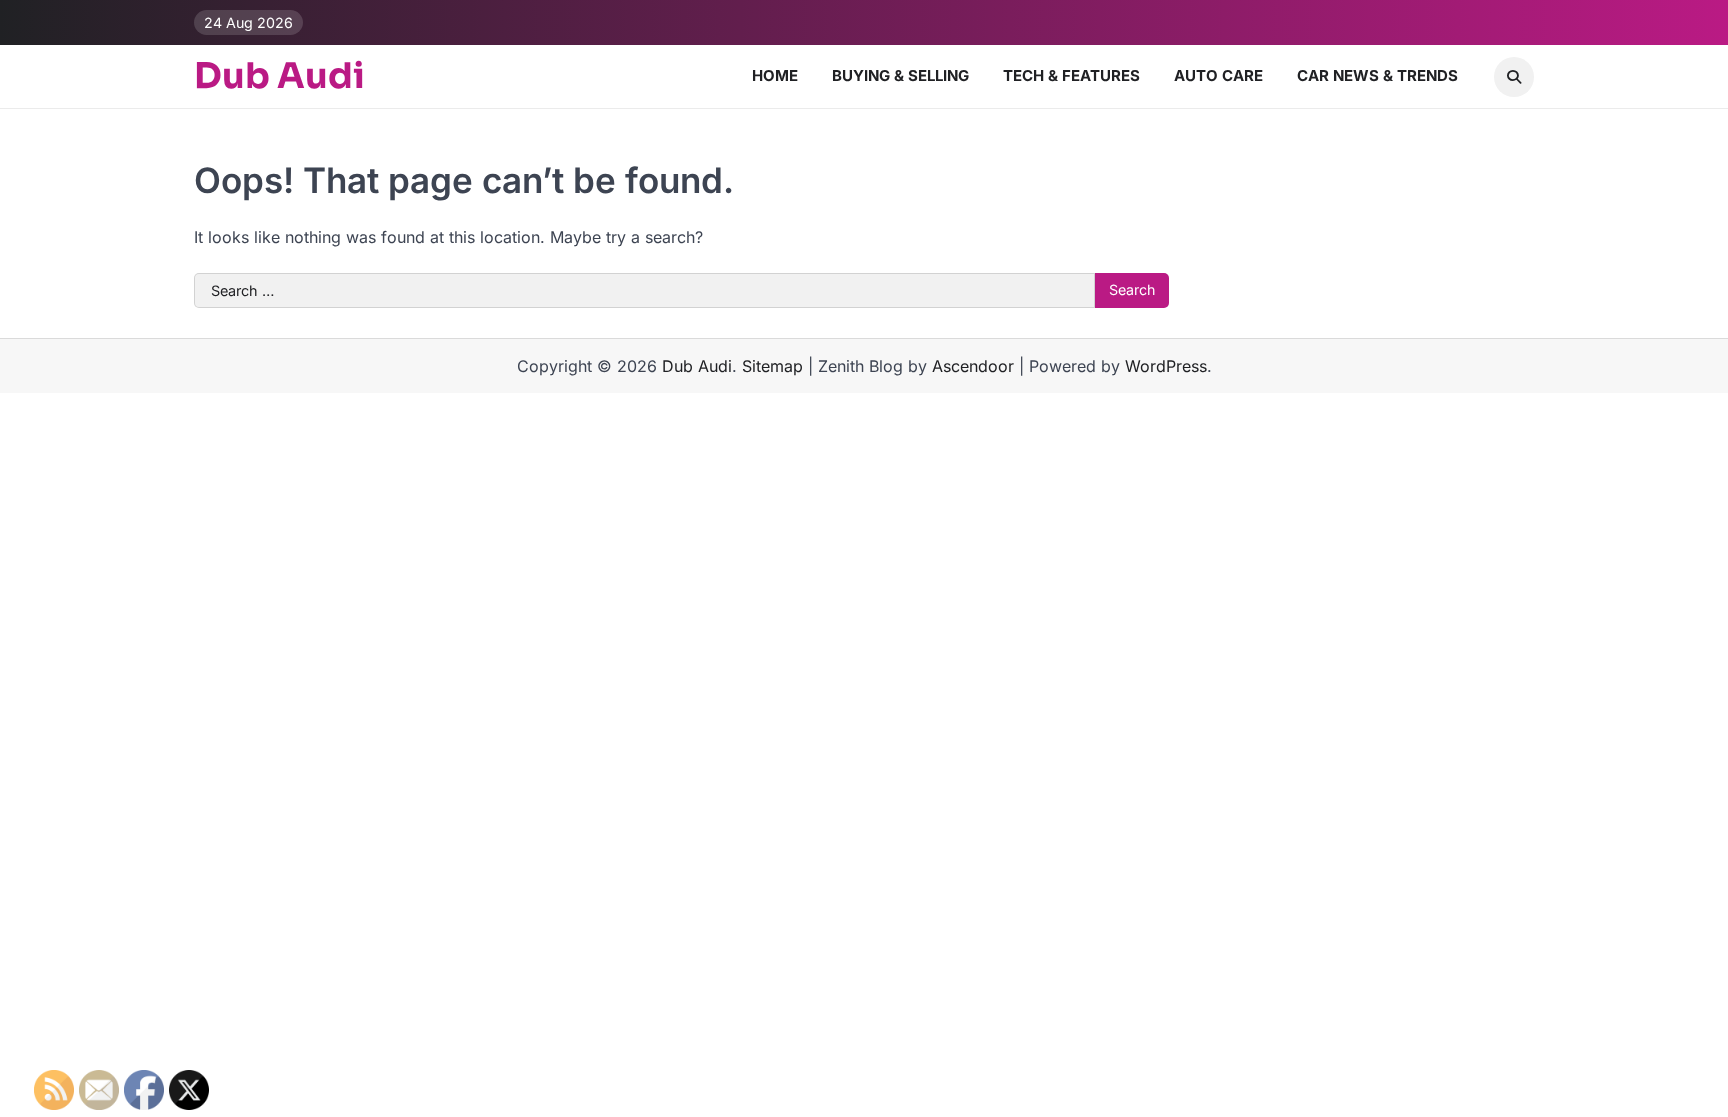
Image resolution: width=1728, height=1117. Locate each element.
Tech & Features (1071, 75)
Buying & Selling (900, 75)
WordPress (1166, 366)
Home (775, 75)
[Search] (1514, 77)
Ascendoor (973, 366)
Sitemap (772, 366)
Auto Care (1218, 75)
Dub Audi (279, 76)
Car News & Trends (1377, 75)
